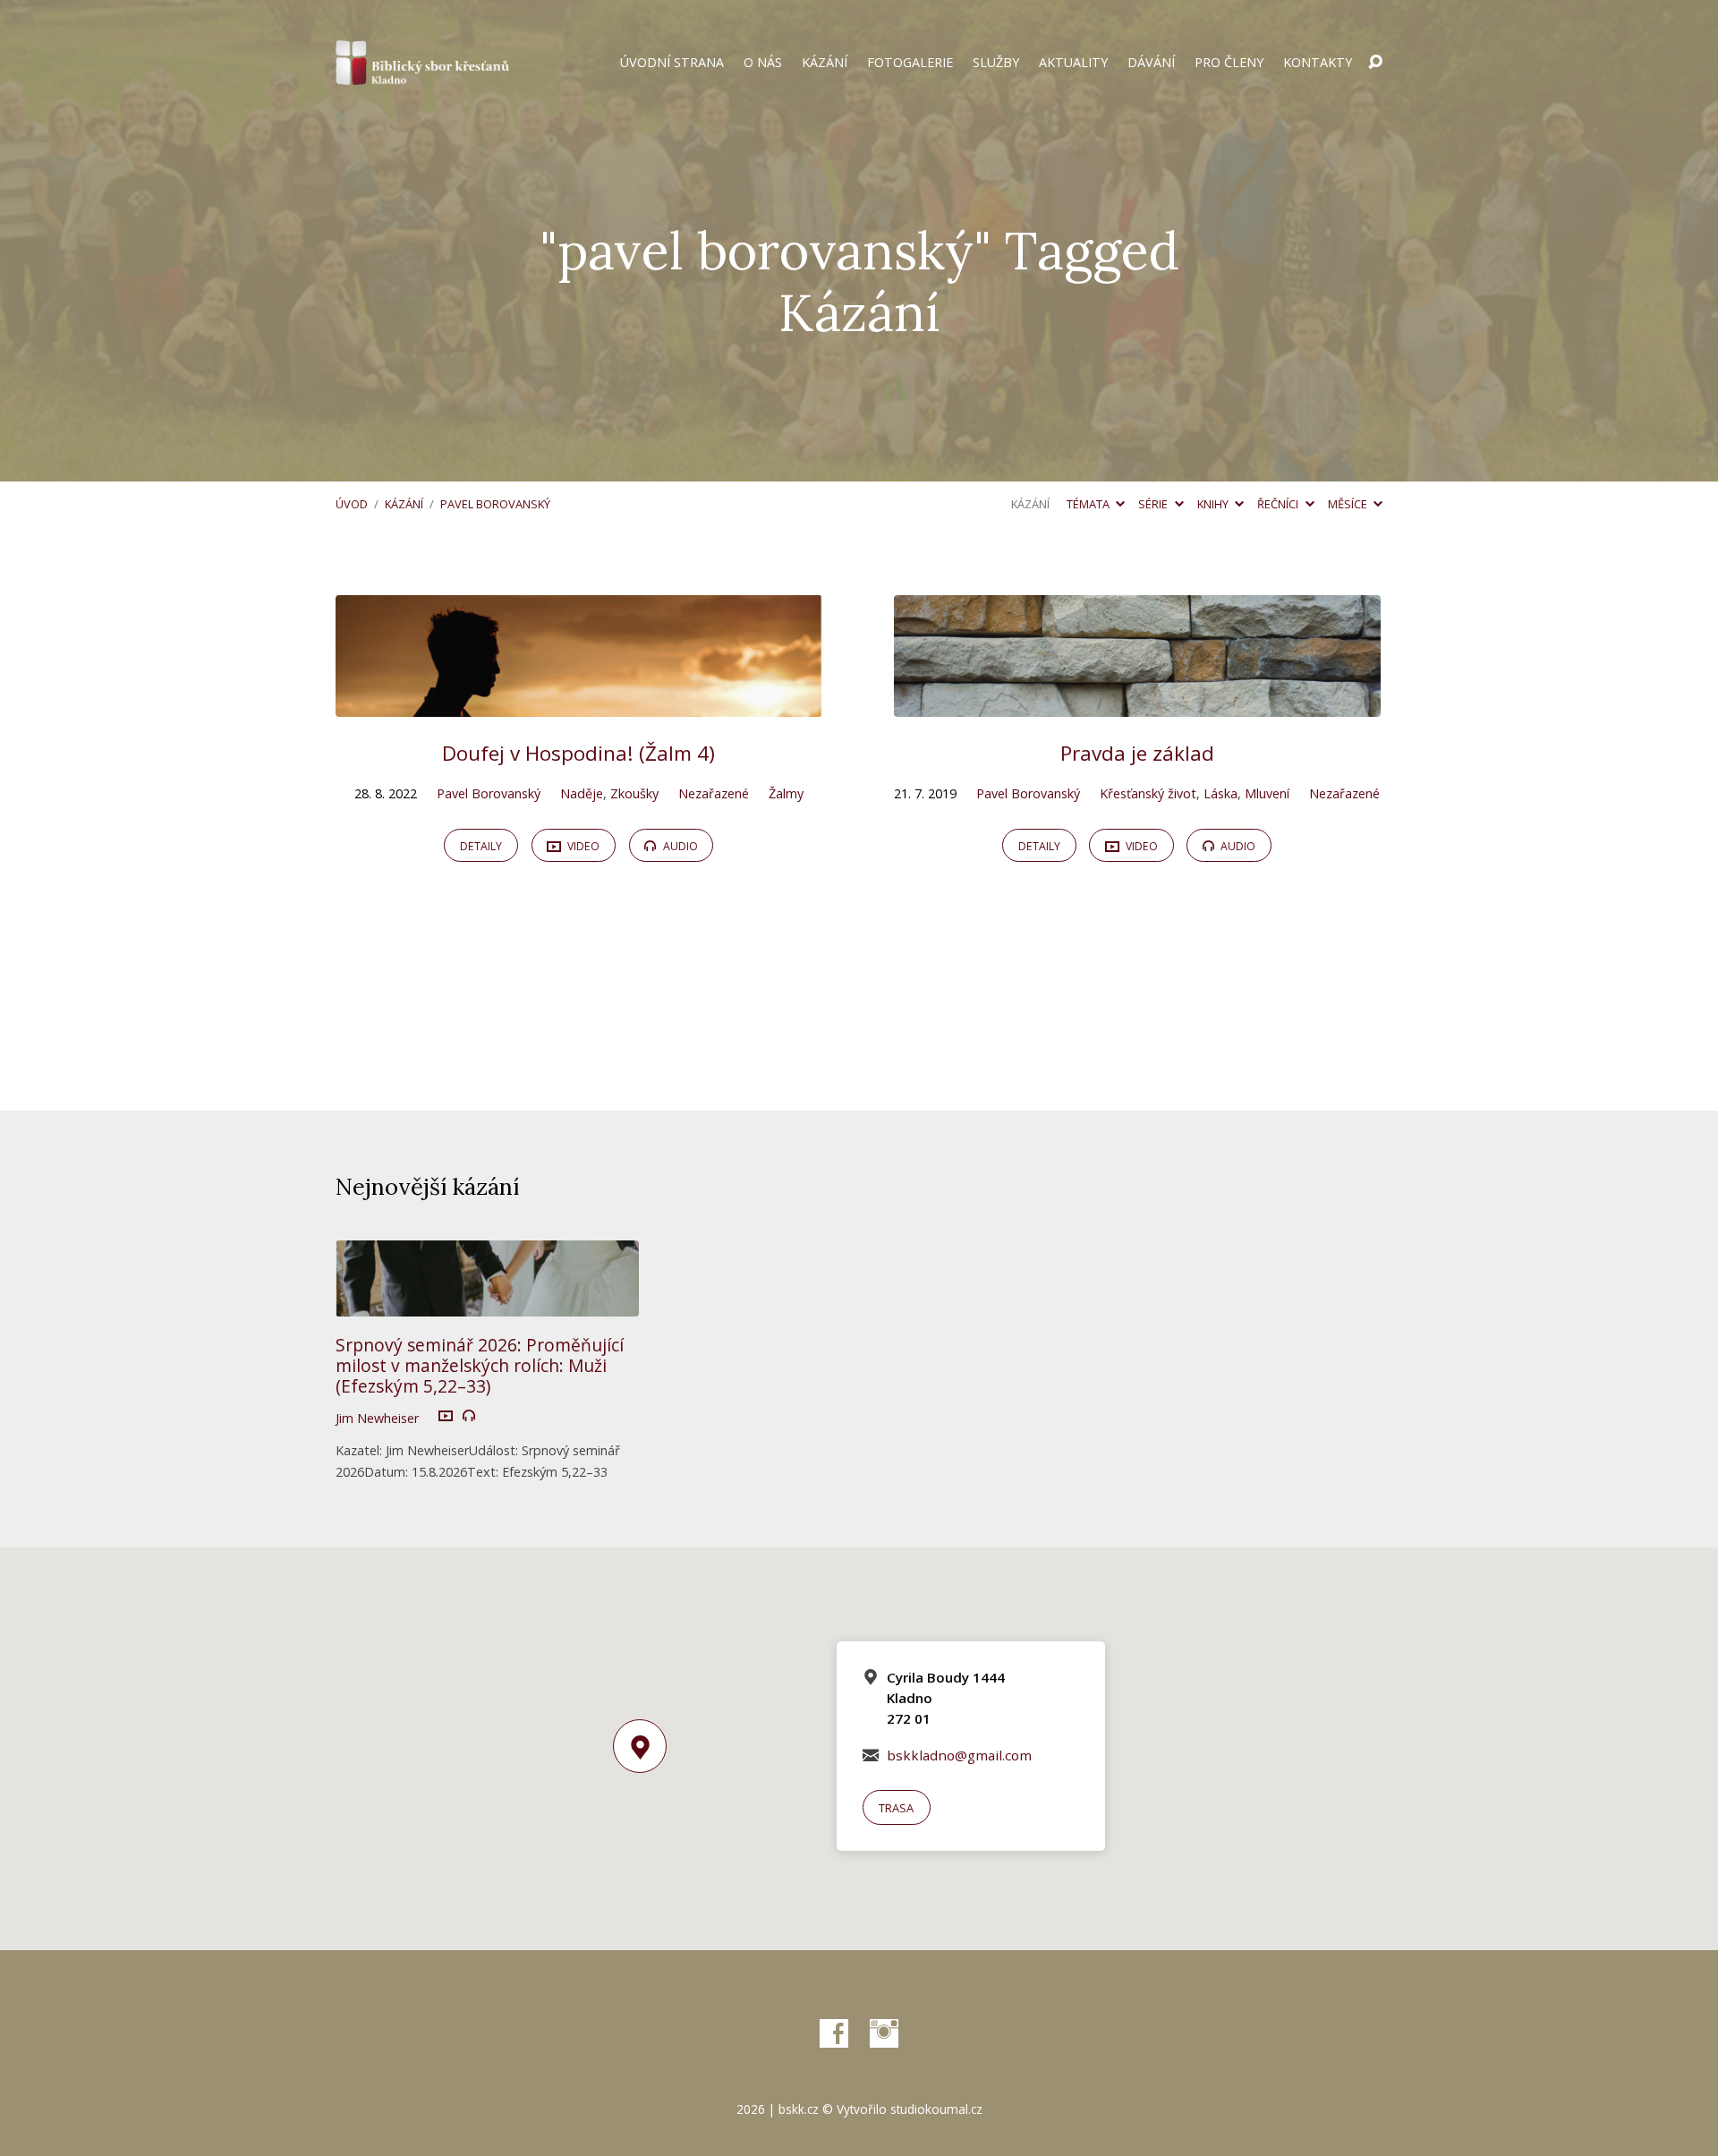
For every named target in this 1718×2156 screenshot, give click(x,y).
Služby (996, 63)
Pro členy (1229, 63)
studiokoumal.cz (936, 2109)
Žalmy (786, 793)
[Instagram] (884, 2033)
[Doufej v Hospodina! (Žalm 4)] (579, 703)
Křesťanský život (1148, 793)
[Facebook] (834, 2033)
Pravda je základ (1137, 753)
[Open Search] (1375, 63)
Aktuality (1073, 63)
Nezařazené (714, 793)
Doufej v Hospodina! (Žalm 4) (578, 753)
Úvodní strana (672, 63)
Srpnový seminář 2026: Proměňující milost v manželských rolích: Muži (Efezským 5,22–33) (480, 1365)
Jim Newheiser (377, 1418)
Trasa (896, 1808)
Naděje (582, 793)
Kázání (825, 63)
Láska (1220, 793)
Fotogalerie (910, 63)
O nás (763, 63)
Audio (679, 846)
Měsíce (1349, 504)
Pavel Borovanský (489, 793)
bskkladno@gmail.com (959, 1755)
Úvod (352, 504)
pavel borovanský (495, 504)
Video (582, 846)
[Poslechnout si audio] (469, 1416)
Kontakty (1318, 63)
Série (1154, 504)
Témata (1089, 504)
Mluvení (1267, 793)
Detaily (481, 846)
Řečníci (1279, 504)
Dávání (1151, 63)
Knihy (1214, 504)
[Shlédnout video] (446, 1417)
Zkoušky (634, 793)
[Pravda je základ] (1137, 703)
